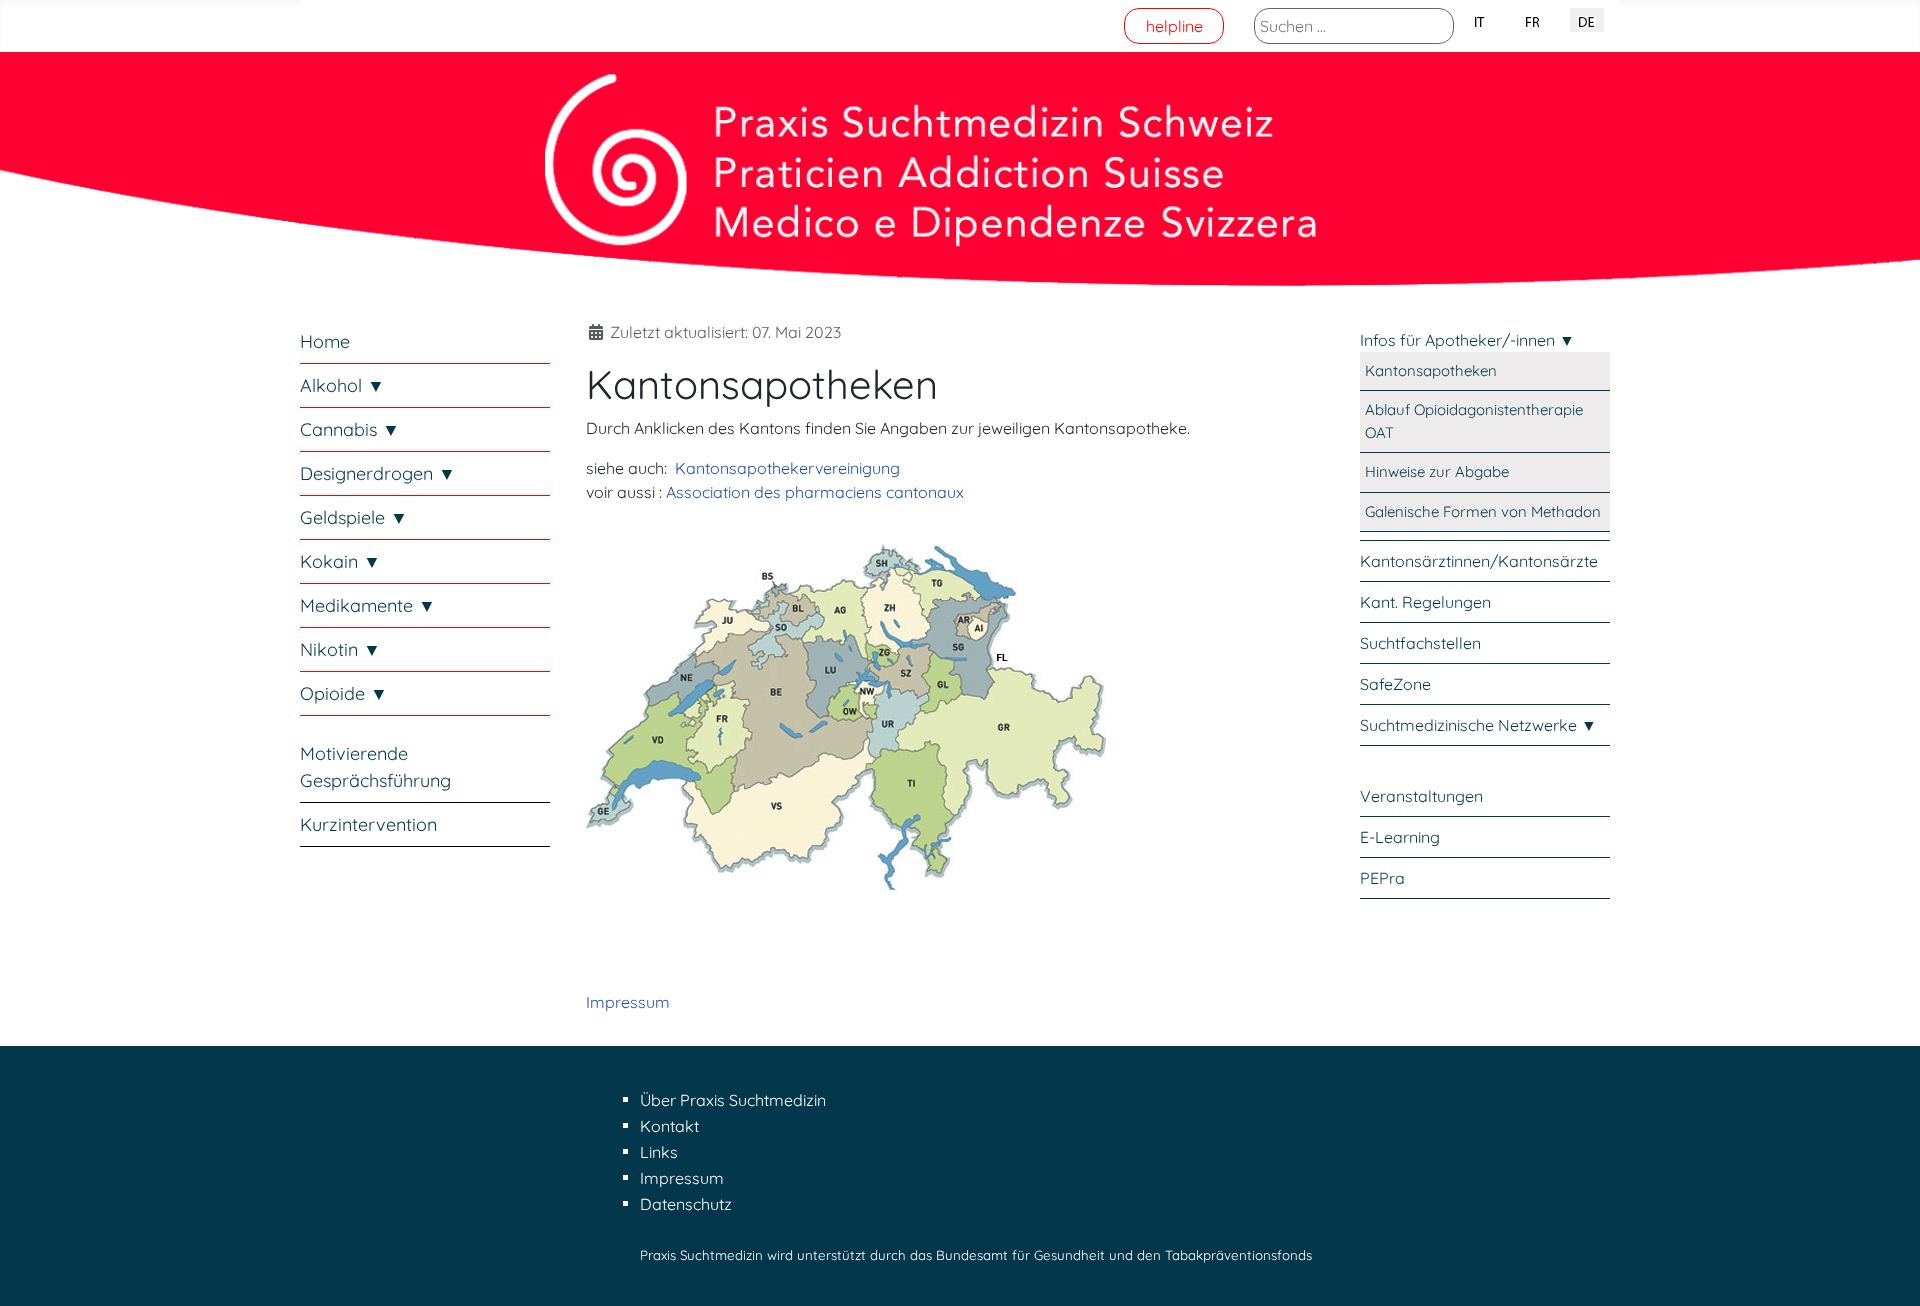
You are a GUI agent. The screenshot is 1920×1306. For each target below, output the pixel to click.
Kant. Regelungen (1425, 602)
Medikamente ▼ (368, 605)
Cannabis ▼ (350, 429)
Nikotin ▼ (340, 649)
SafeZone (1395, 684)
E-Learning (1400, 837)
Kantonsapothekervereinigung (787, 468)
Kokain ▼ (340, 561)
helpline (1174, 26)
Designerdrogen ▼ (378, 473)
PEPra (1382, 878)
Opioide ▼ (344, 693)
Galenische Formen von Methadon (1483, 511)
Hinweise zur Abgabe (1437, 471)
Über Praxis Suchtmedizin (733, 1100)
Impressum (628, 1002)
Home (325, 341)
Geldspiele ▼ (354, 517)
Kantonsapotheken (1431, 370)
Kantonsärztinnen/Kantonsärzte (1479, 561)
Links (659, 1152)
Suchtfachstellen (1420, 643)
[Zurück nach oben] (1885, 1269)
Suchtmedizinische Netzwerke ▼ (1478, 725)
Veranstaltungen (1421, 796)
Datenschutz (686, 1204)
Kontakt (669, 1126)
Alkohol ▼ (342, 385)
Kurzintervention (368, 824)
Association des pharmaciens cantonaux (815, 492)
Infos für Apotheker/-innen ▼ (1467, 340)
